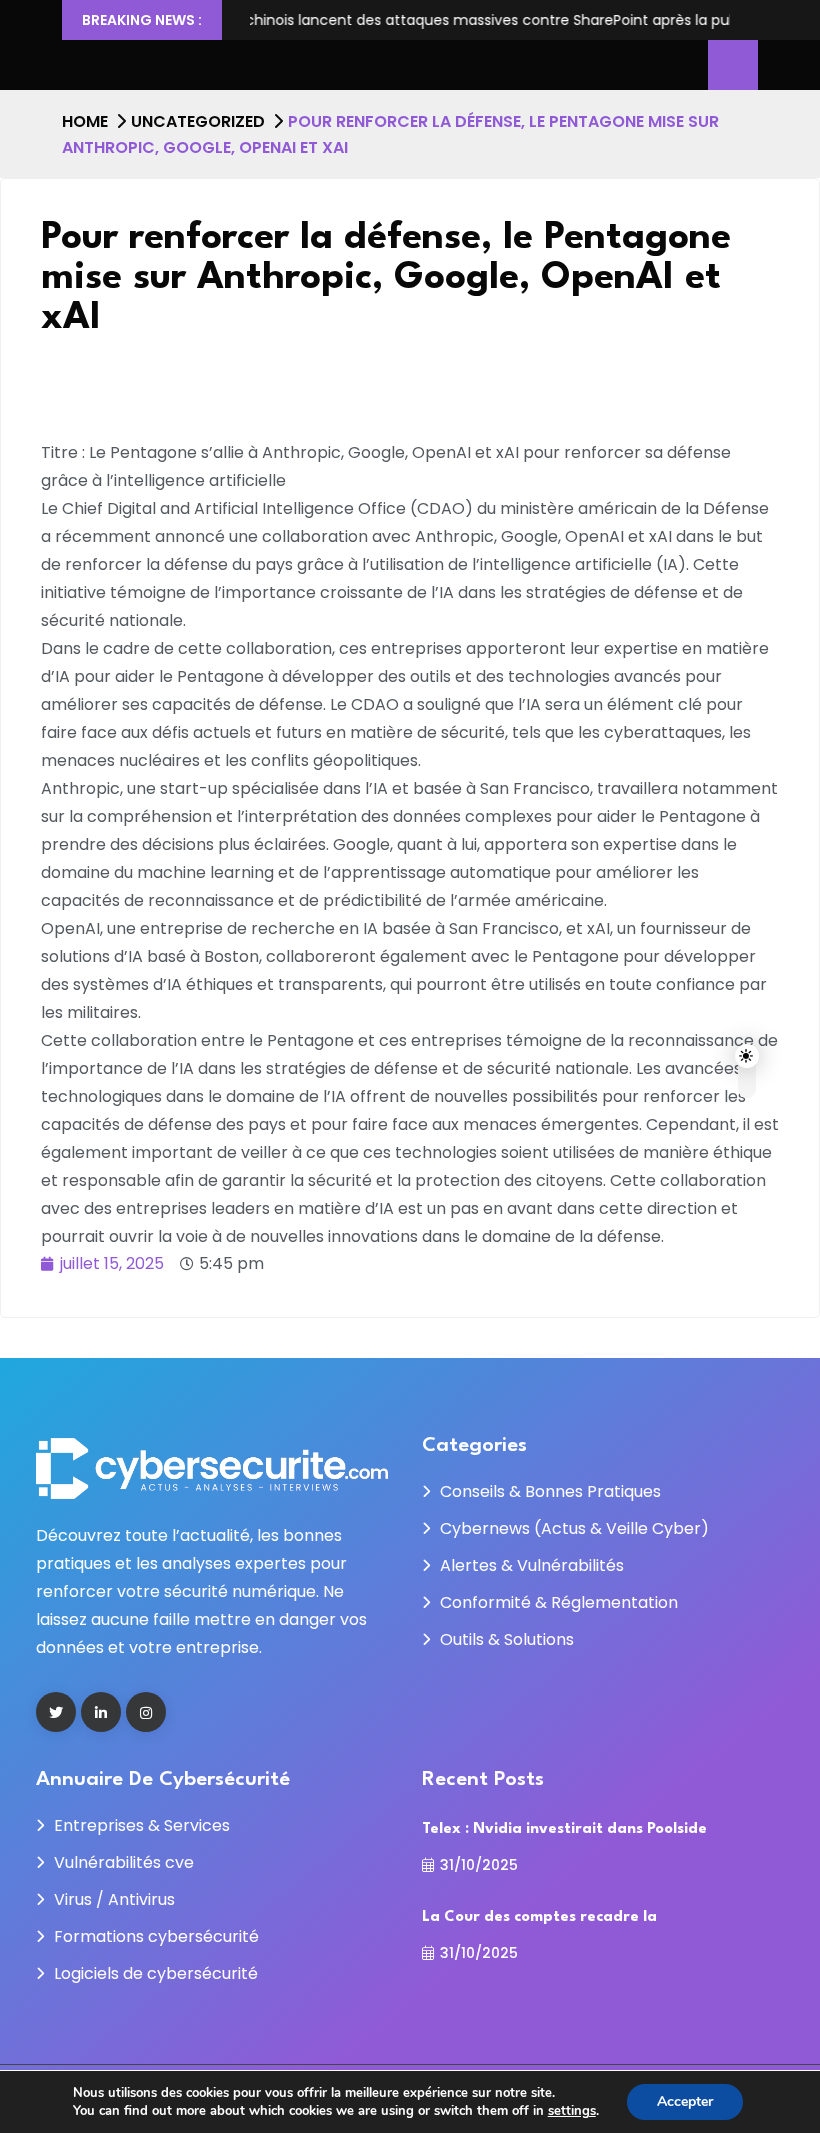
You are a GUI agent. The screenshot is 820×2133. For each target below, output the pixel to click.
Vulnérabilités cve (124, 1862)
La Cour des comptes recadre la (539, 1917)
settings (572, 2111)
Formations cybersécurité (156, 1936)
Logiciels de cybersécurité (156, 1973)
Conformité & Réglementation (559, 1602)
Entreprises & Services (142, 1825)
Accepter (685, 2101)
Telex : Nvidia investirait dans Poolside (564, 1829)
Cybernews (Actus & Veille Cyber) (574, 1528)
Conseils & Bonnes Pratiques (550, 1491)
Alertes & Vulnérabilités (532, 1565)
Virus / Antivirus (114, 1899)
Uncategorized (198, 121)
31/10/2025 (479, 1865)
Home (85, 121)
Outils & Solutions (507, 1639)
